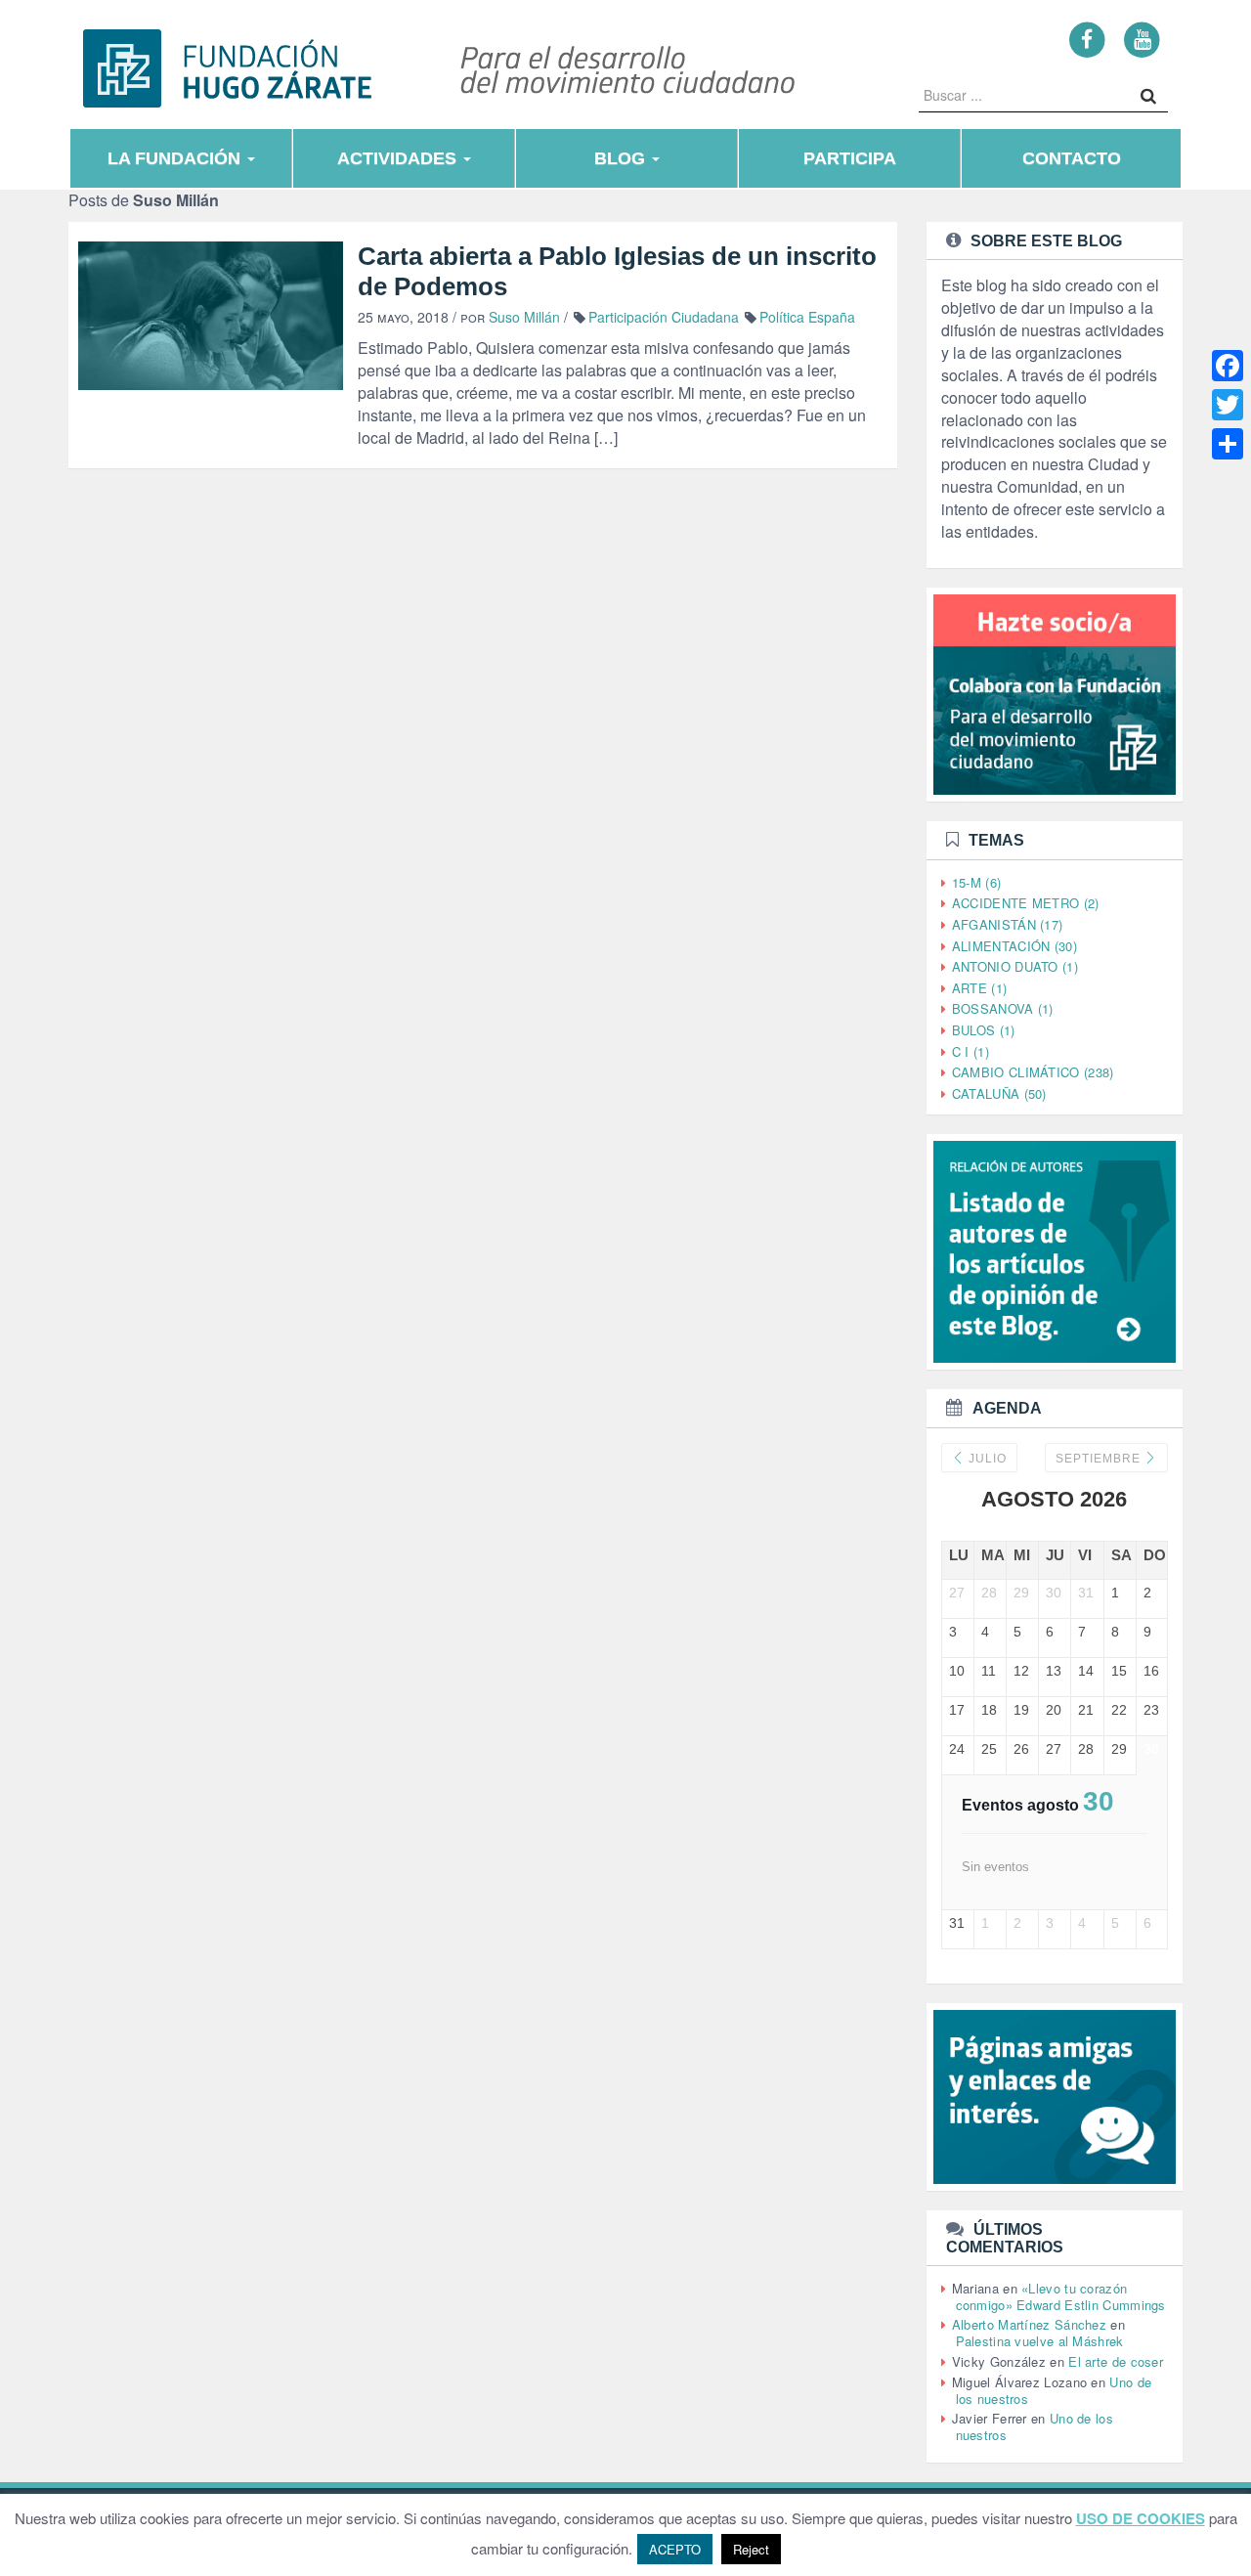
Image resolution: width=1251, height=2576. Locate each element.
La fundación (176, 158)
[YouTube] (1142, 39)
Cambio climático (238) (1033, 1072)
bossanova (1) (1003, 1008)
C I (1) (971, 1051)
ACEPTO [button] (675, 2549)
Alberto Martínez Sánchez (1029, 2324)
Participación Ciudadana (664, 317)
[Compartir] (1228, 444)
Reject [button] (751, 2549)
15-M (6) (976, 882)
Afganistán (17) (1008, 924)
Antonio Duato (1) (1015, 966)
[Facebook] (1087, 39)
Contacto (1072, 158)
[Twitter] (1228, 405)
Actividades (399, 158)
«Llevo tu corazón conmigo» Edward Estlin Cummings (1061, 2296)
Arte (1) (979, 988)
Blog (622, 158)
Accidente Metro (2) (1026, 903)
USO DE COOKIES (1141, 2519)
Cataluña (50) (999, 1093)
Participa (850, 158)
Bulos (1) (984, 1030)
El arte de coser (1116, 2361)
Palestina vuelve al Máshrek (1040, 2341)
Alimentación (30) (1014, 946)
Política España (807, 317)
